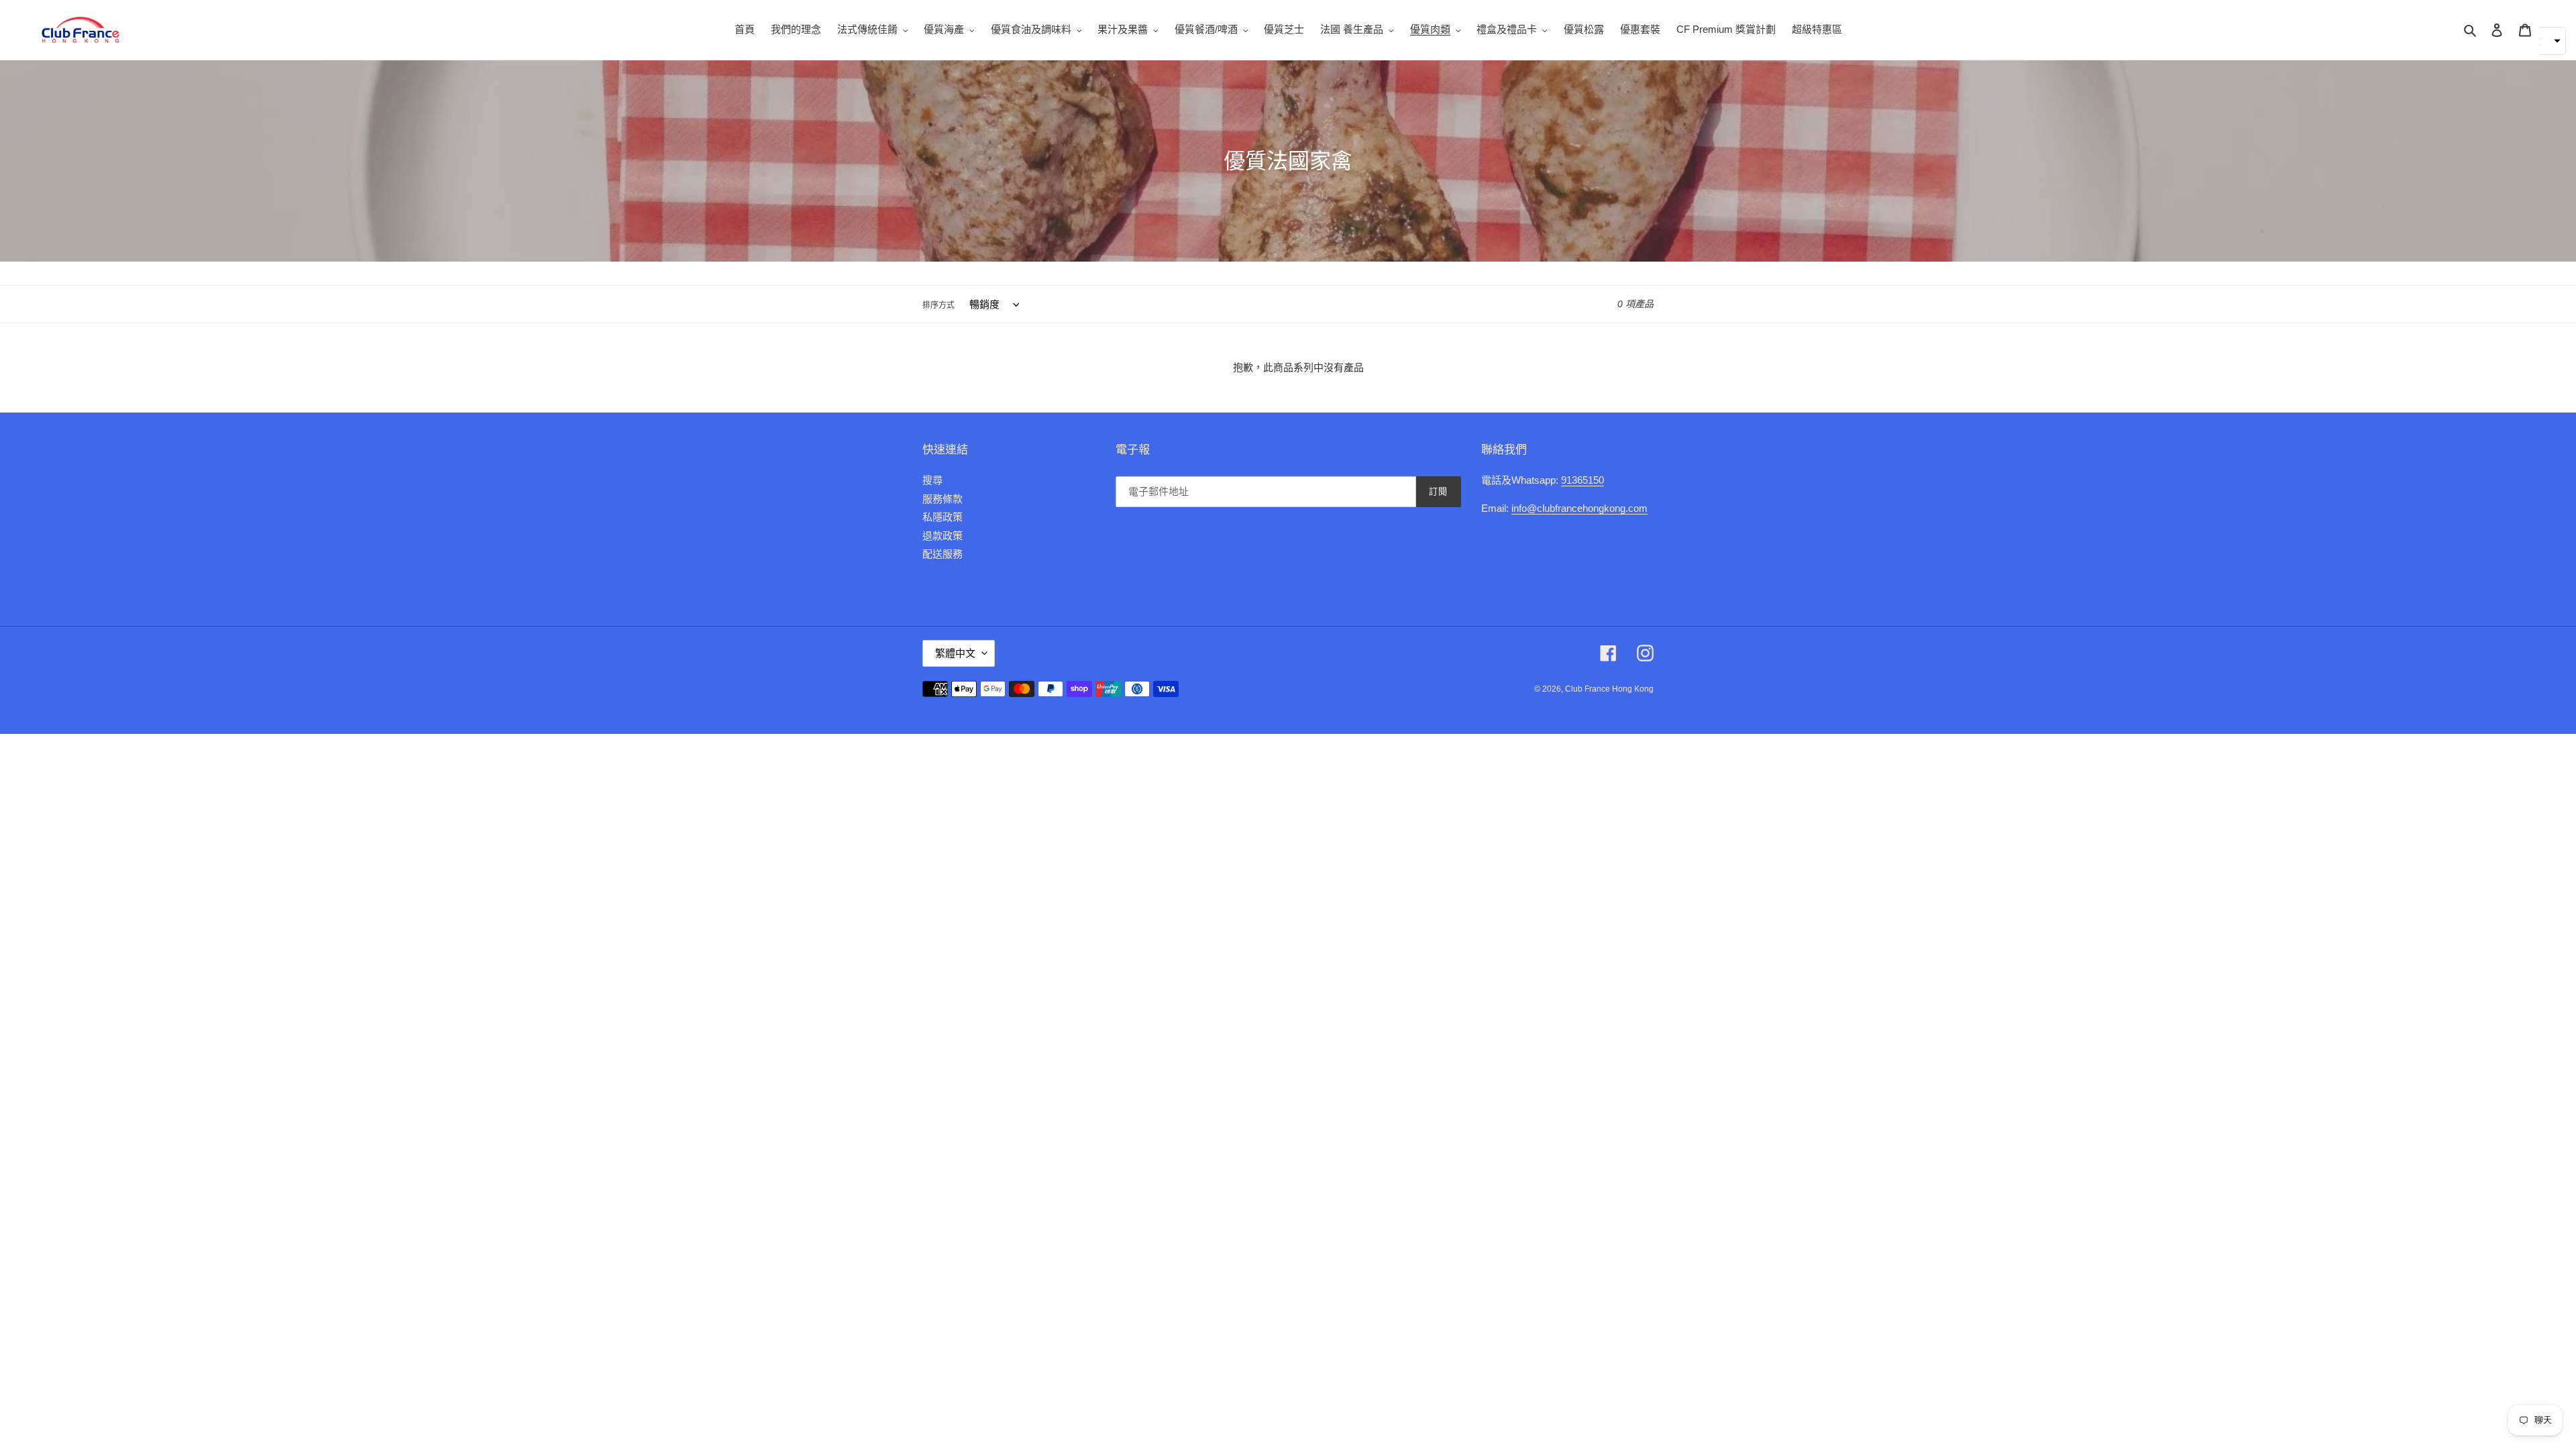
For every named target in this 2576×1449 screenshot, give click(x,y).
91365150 (1582, 480)
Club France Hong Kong (1609, 689)
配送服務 (943, 554)
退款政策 (943, 536)
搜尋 (932, 480)
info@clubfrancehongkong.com (1579, 508)
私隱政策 (943, 517)
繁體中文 (955, 653)
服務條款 (943, 499)
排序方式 (938, 305)
